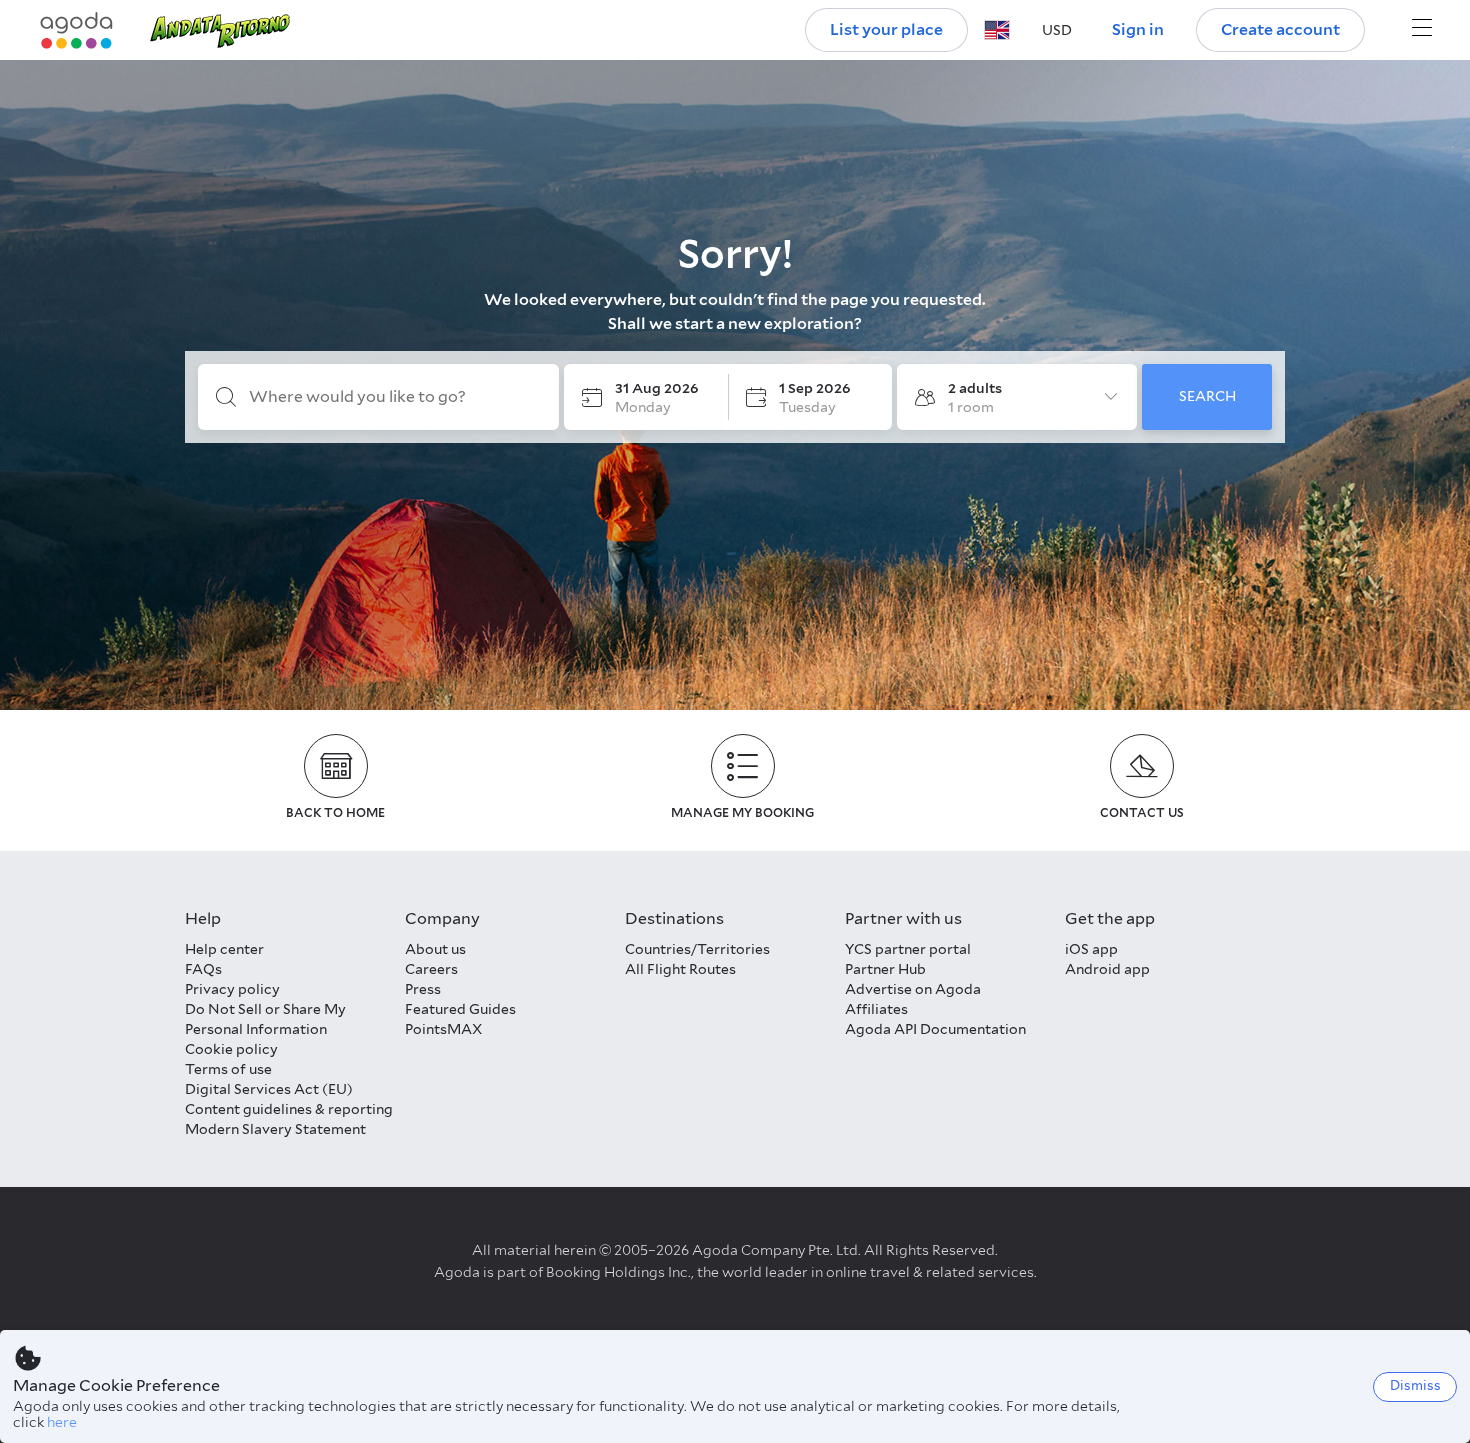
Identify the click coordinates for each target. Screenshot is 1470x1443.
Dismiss (1415, 1385)
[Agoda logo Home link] (77, 30)
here (62, 1422)
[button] (997, 30)
